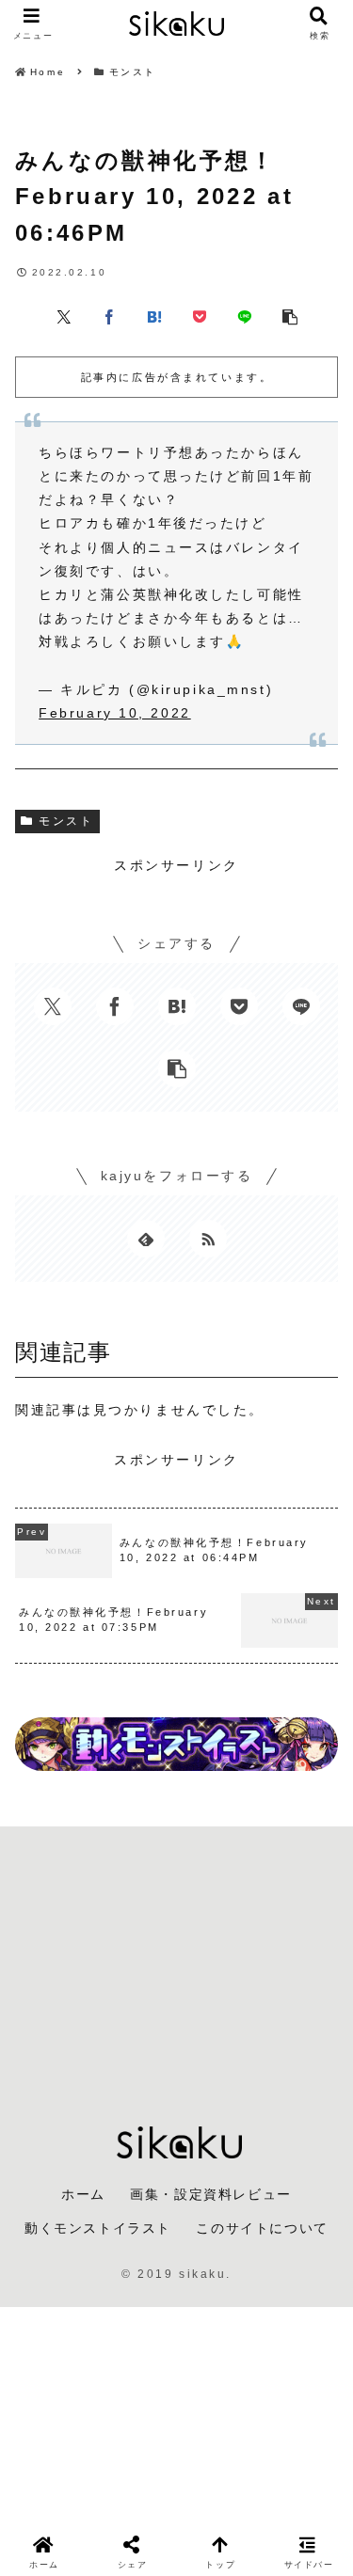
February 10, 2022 (115, 713)
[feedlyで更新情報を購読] (146, 1239)
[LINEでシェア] (245, 315)
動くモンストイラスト (98, 2228)
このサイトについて (262, 2228)
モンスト (66, 821)
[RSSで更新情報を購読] (208, 1239)
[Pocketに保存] (200, 315)
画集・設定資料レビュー (211, 2194)
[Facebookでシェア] (109, 315)
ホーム (83, 2194)
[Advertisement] (176, 1961)
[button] (290, 315)
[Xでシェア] (64, 315)
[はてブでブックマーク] (154, 315)
